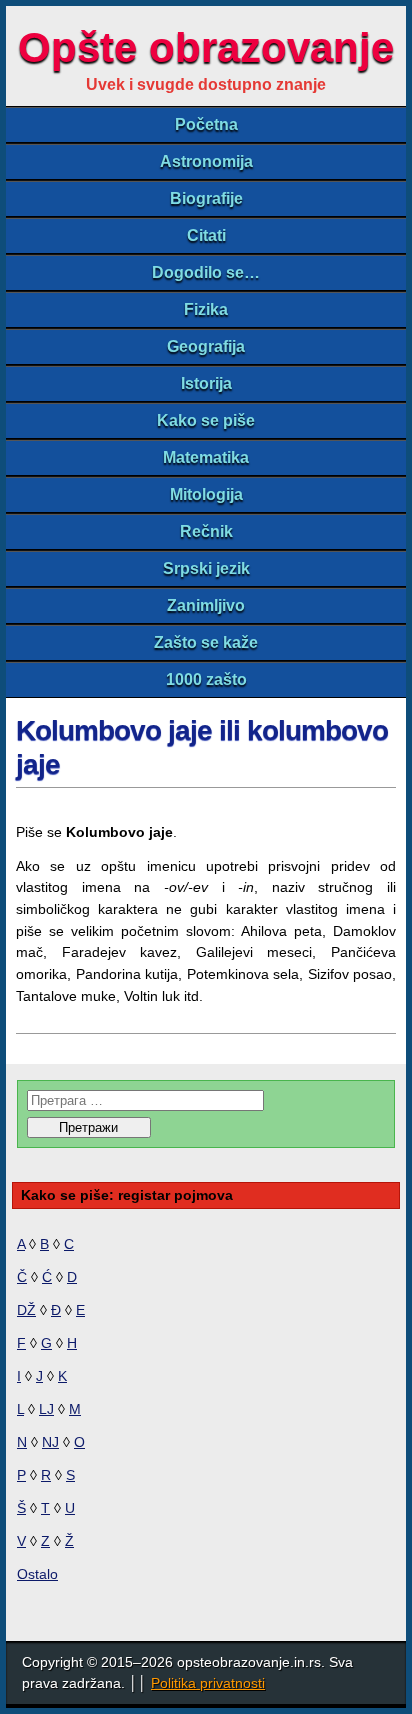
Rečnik (206, 531)
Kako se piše (206, 420)
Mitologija (206, 494)
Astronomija (206, 161)
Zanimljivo (206, 605)
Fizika (206, 309)
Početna (206, 124)
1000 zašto (206, 679)
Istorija (206, 383)
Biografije (206, 198)
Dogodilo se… (206, 272)
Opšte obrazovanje (206, 47)
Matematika (206, 457)
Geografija (206, 346)
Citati (206, 235)
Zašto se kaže (206, 642)
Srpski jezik (206, 568)
